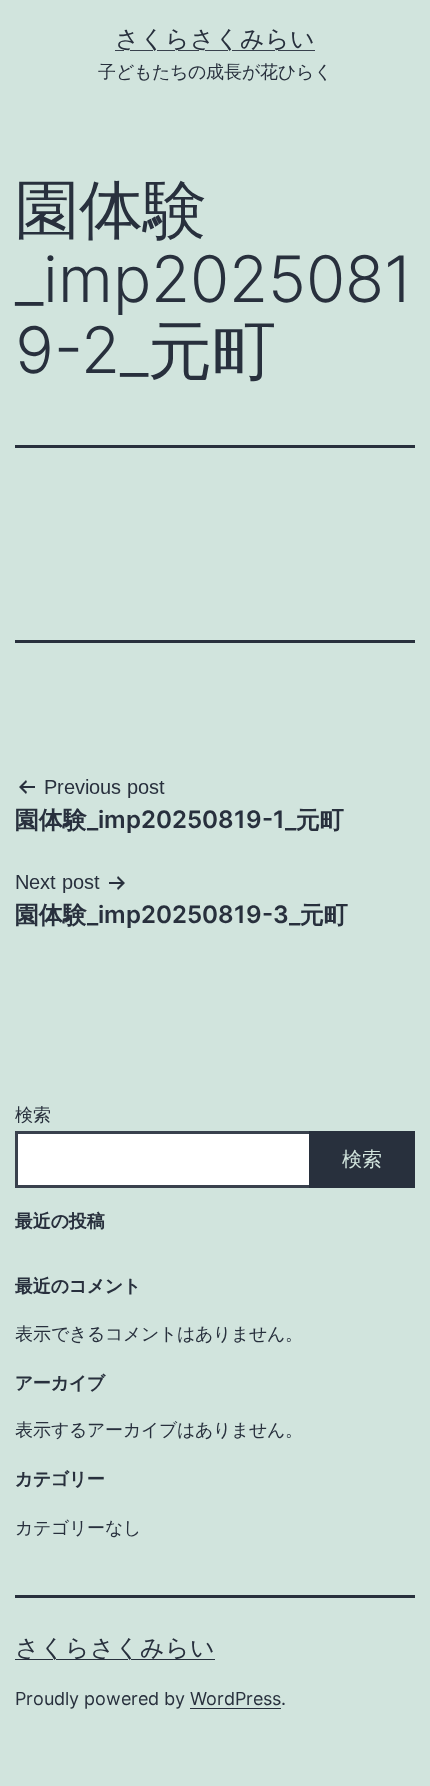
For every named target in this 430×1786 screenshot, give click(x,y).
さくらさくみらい (215, 38)
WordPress (235, 1698)
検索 (33, 1114)
